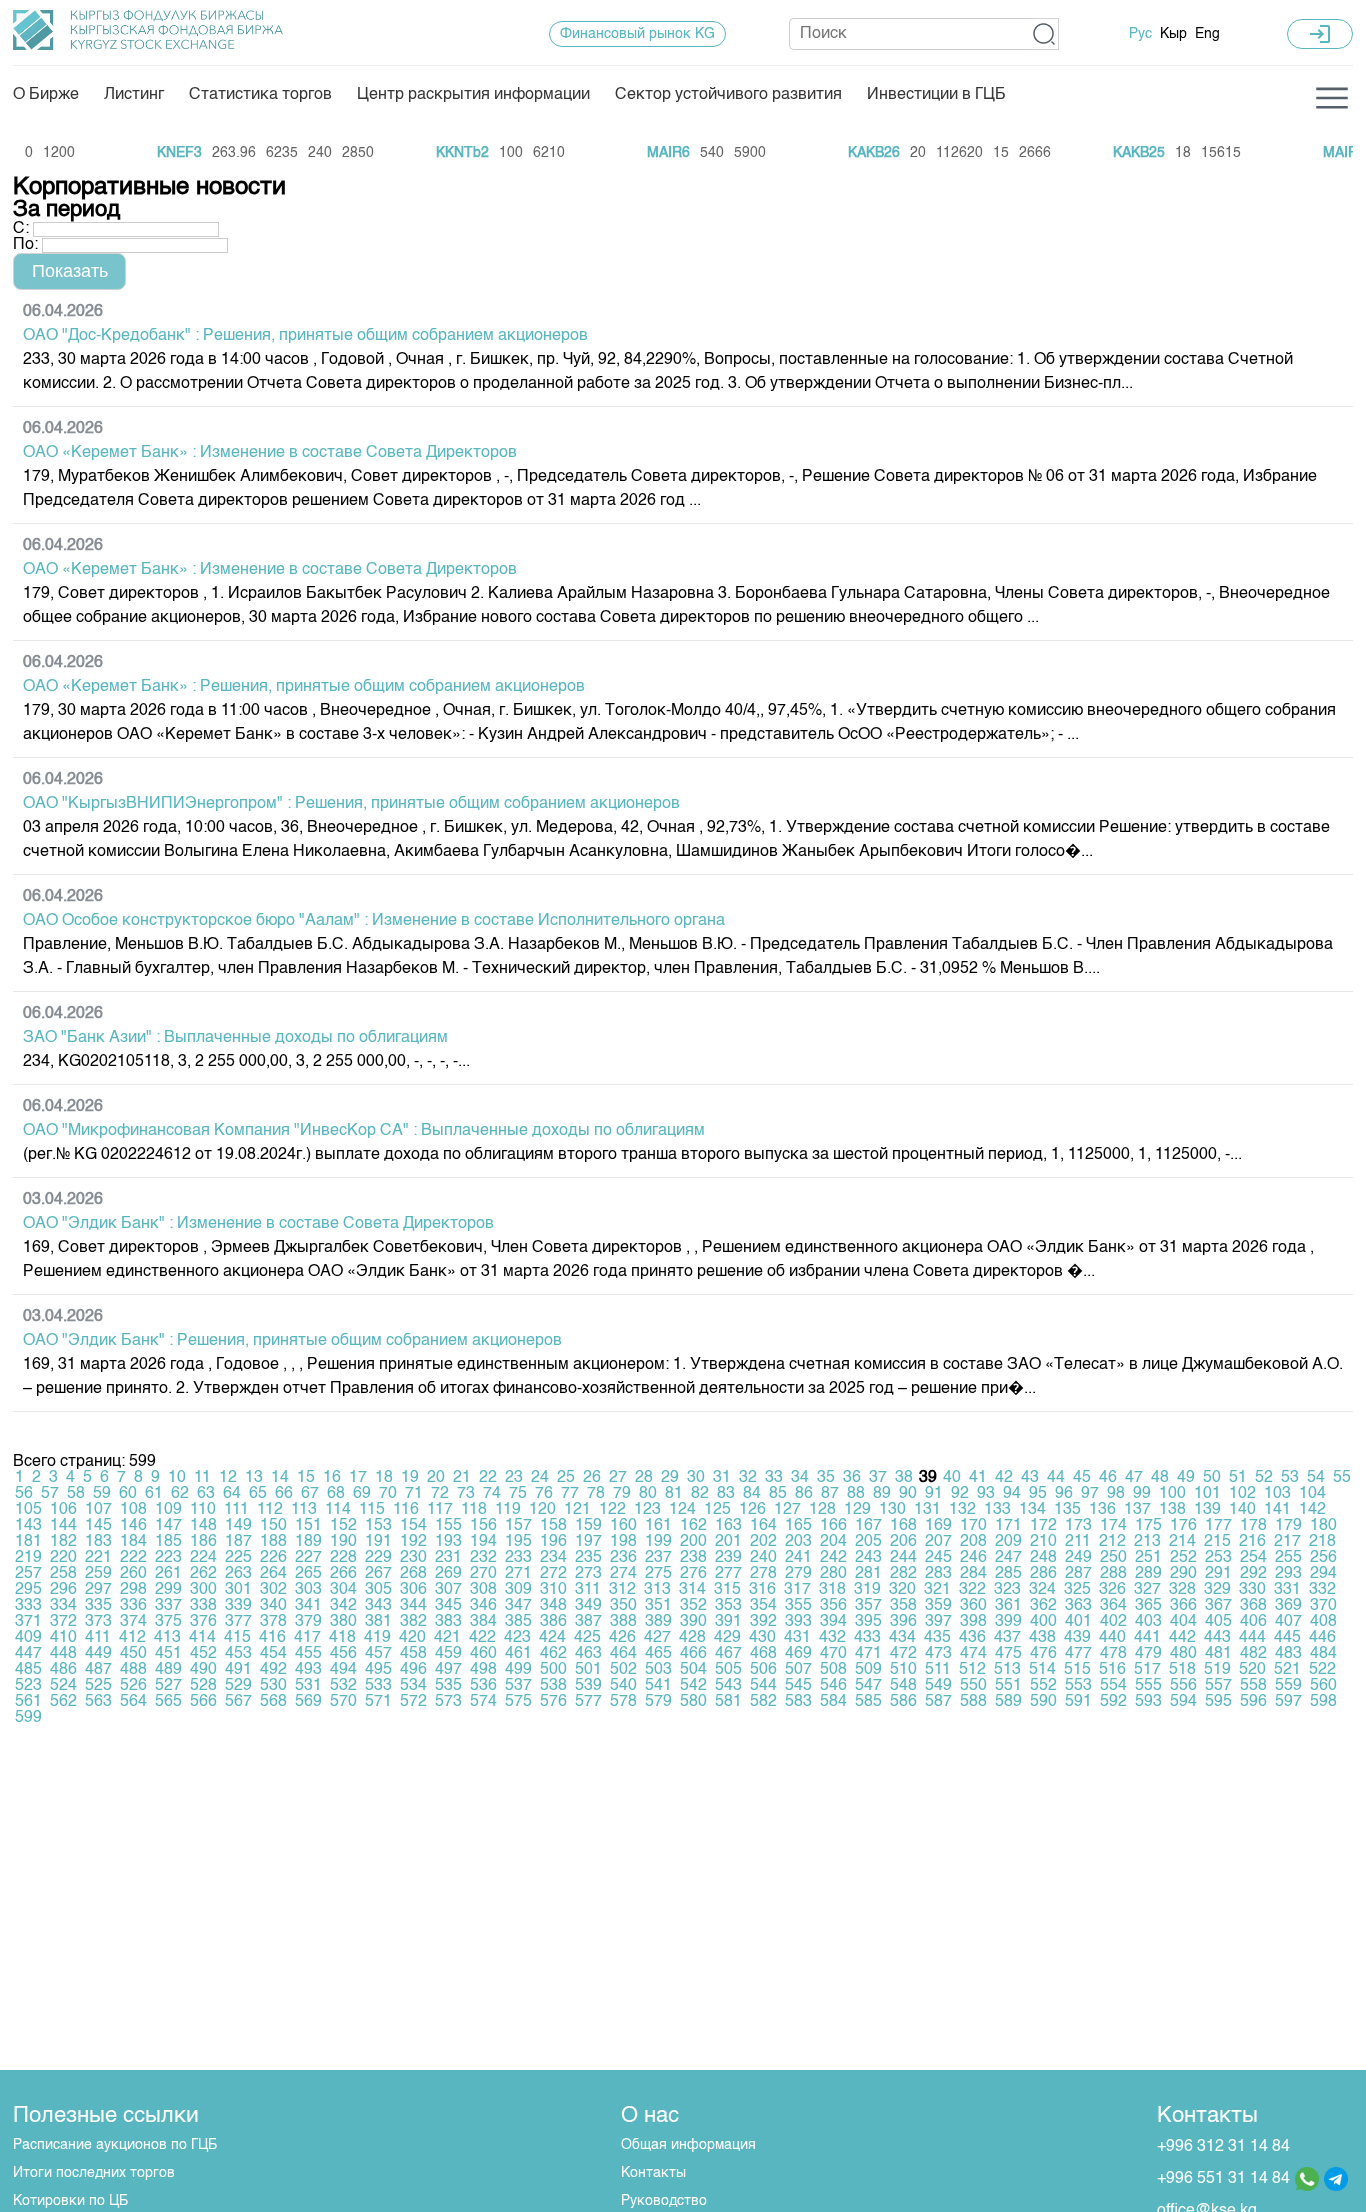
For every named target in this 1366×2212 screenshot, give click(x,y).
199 (658, 1542)
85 (778, 1494)
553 (1078, 1686)
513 (1007, 1670)
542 (693, 1686)
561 (28, 1702)
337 (168, 1606)
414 (202, 1638)
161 (658, 1526)
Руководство (664, 2201)
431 (797, 1638)
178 (1253, 1526)
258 (63, 1574)
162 (693, 1526)
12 (228, 1478)
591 (1078, 1702)
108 (133, 1510)
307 (448, 1590)
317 (797, 1590)
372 (63, 1622)
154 (413, 1526)
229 (378, 1558)
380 (343, 1622)
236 (623, 1558)
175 (1148, 1526)
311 (588, 1590)
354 (763, 1606)
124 (682, 1510)
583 (798, 1702)
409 (28, 1638)
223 (168, 1558)
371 (28, 1622)
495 (378, 1670)
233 (518, 1558)
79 (622, 1494)
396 (903, 1622)
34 (800, 1478)
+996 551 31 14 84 (1223, 2179)
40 (952, 1478)
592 (1113, 1702)
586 (903, 1702)
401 (1078, 1622)
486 (63, 1670)
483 (1288, 1654)
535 (448, 1686)
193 (448, 1542)
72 (440, 1494)
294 (1323, 1574)
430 (762, 1638)
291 (1218, 1574)
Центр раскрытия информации (473, 95)
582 (763, 1702)
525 (98, 1686)
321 (937, 1590)
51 (1238, 1478)
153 (378, 1526)
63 (206, 1494)
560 (1323, 1686)
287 (1078, 1574)
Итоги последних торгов (94, 2173)
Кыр (1173, 34)
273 (588, 1574)
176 (1183, 1526)
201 (728, 1542)
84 (752, 1494)
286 (1043, 1574)
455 (308, 1654)
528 (203, 1686)
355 (798, 1606)
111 (236, 1510)
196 (553, 1542)
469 (798, 1654)
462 (553, 1654)
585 (868, 1702)
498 (483, 1670)
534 (413, 1686)
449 (98, 1654)
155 (448, 1526)
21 (462, 1478)
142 (1312, 1510)
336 (133, 1606)
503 (658, 1670)
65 (258, 1494)
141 (1277, 1510)
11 (202, 1478)
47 (1134, 1478)
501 (588, 1670)
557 (1218, 1686)
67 (310, 1494)
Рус (1140, 34)
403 (1148, 1622)
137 (1137, 1510)
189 (308, 1542)
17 (358, 1478)
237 (658, 1558)
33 (774, 1478)
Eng (1207, 34)
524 (63, 1686)
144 (63, 1526)
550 (973, 1686)
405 (1218, 1622)
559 (1288, 1686)
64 (232, 1494)
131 (927, 1510)
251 (1148, 1558)
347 (518, 1606)
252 (1183, 1558)
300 (203, 1590)
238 (693, 1558)
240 (763, 1558)
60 (128, 1494)
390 (693, 1622)
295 (28, 1590)
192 (413, 1542)
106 (63, 1510)
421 (447, 1638)
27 (618, 1478)
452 (203, 1654)
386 (553, 1622)
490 (203, 1670)
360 (973, 1606)
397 (938, 1622)
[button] (1044, 34)
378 (273, 1622)
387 (588, 1622)
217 (1287, 1542)
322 (972, 1590)
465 (658, 1654)
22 (488, 1478)
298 (133, 1590)
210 (1043, 1542)
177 (1218, 1526)
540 (623, 1686)
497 (448, 1670)
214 (1182, 1542)
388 (623, 1622)
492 (273, 1670)
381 (378, 1622)
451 (168, 1654)
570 (343, 1702)
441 (1147, 1638)
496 (413, 1670)
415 (237, 1638)
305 (378, 1590)
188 (273, 1542)
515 (1077, 1670)
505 (728, 1670)
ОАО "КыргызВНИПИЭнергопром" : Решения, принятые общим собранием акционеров (351, 804)
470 (833, 1654)
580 (693, 1702)
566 (203, 1702)
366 (1183, 1606)
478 (1113, 1654)
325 (1077, 1590)
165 (798, 1526)
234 (553, 1558)
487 (98, 1670)
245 (938, 1558)
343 (378, 1606)
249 (1078, 1558)
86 (804, 1494)
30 (696, 1478)
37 (878, 1478)
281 (868, 1574)
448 (63, 1654)
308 (483, 1590)
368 (1253, 1606)
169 (938, 1526)
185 (168, 1542)
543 (728, 1686)
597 (1288, 1702)
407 (1288, 1622)
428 (692, 1638)
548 (903, 1686)
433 (867, 1638)
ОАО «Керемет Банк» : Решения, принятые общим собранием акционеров (304, 687)
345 (448, 1606)
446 (1322, 1638)
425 (587, 1638)
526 (133, 1686)
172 (1043, 1526)
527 (168, 1686)
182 (63, 1542)
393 (798, 1622)
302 (273, 1590)
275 (658, 1574)
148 (203, 1526)
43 (1030, 1478)
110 (203, 1510)
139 (1207, 1510)
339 (238, 1606)
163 (728, 1526)
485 (28, 1670)
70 (388, 1494)
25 (566, 1478)
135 (1067, 1510)
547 (868, 1686)
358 (903, 1606)
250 (1113, 1558)
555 (1148, 1686)
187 (238, 1542)
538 (553, 1686)
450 (133, 1654)
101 (1207, 1494)
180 (1323, 1526)
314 (692, 1590)
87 (830, 1494)
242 (833, 1558)
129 (857, 1510)
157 (518, 1526)
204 (833, 1542)
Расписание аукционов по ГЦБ (115, 2145)
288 (1113, 1574)
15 (306, 1478)
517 (1147, 1670)
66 (284, 1494)
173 (1078, 1526)
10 (177, 1478)
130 (892, 1510)
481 (1218, 1654)
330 (1252, 1590)
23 (514, 1478)
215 (1217, 1542)
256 (1323, 1558)
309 (518, 1590)
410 (63, 1638)
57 (50, 1494)
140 (1242, 1510)
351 (658, 1606)
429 (727, 1638)
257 (28, 1574)
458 (413, 1654)
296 (63, 1590)
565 (168, 1702)
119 (508, 1510)
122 (612, 1510)
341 (308, 1606)
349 (588, 1606)
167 (868, 1526)
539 (588, 1686)
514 (1042, 1670)
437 (1007, 1638)
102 (1242, 1494)
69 (362, 1494)
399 (1008, 1622)
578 (623, 1702)
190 (343, 1542)
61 (154, 1494)
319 (867, 1590)
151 (308, 1526)
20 (436, 1478)
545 (798, 1686)
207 (938, 1542)
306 (413, 1590)
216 (1252, 1542)
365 (1148, 1606)
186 (203, 1542)
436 (972, 1638)
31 (722, 1478)
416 (272, 1638)
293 (1288, 1574)
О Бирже (46, 95)
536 (483, 1686)
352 (693, 1606)
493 (308, 1670)
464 (623, 1654)
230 (413, 1558)
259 (98, 1574)
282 (903, 1574)
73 (466, 1494)
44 (1056, 1478)
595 (1218, 1702)
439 (1077, 1638)
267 (378, 1574)
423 (517, 1638)
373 (98, 1622)
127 (787, 1510)
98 (1116, 1494)
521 (1287, 1670)
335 (98, 1606)
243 (868, 1558)
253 (1218, 1558)
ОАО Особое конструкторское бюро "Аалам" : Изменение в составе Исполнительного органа (374, 921)
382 (413, 1622)
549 (938, 1686)
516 (1112, 1670)
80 (648, 1494)
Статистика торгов (260, 95)
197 (588, 1542)
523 (28, 1686)
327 (1147, 1590)
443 (1217, 1638)
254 (1253, 1558)
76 (544, 1494)
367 (1218, 1606)
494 (343, 1670)
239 (728, 1558)
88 (856, 1494)
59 (102, 1494)
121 (577, 1510)
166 (833, 1526)
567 (238, 1702)
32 (748, 1478)
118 (474, 1510)
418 (342, 1638)
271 (518, 1574)
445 (1287, 1638)
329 (1217, 1590)
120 (542, 1510)
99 (1142, 1494)
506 (763, 1670)
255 (1288, 1558)
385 (518, 1622)
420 (412, 1638)
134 (1032, 1510)
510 (903, 1670)
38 (904, 1478)
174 (1113, 1526)
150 (273, 1526)
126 (752, 1510)
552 (1043, 1686)
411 (98, 1638)
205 (868, 1542)
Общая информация (688, 2145)
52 (1264, 1478)
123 (647, 1510)
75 (518, 1494)
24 (540, 1478)
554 (1113, 1686)
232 (483, 1558)
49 (1186, 1478)
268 (413, 1574)
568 (273, 1702)
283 (938, 1574)
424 (552, 1638)
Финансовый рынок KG (637, 34)
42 (1004, 1478)
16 (332, 1478)
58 (76, 1494)
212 (1112, 1542)
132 (962, 1510)
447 (28, 1654)
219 (28, 1558)
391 (728, 1622)
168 (903, 1526)
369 (1288, 1606)
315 (727, 1590)
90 (908, 1494)
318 (832, 1590)
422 (482, 1638)
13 (254, 1478)
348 (553, 1606)
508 (833, 1670)
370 (1323, 1606)
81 (674, 1494)
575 (518, 1702)
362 (1043, 1606)
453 (238, 1654)
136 (1102, 1510)
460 (483, 1654)
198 (623, 1542)
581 (728, 1702)
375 (168, 1622)
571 (378, 1702)
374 (133, 1622)
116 (406, 1510)
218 (1322, 1542)
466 (693, 1654)
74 (492, 1494)
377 (238, 1622)
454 (273, 1654)
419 (377, 1638)
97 (1090, 1494)
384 (483, 1622)
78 (596, 1494)
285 (1008, 1574)
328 (1182, 1590)
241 (798, 1558)
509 (868, 1670)
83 (726, 1494)
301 (238, 1590)
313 (657, 1590)
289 (1148, 1574)
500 (553, 1670)
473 (938, 1654)
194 (483, 1542)
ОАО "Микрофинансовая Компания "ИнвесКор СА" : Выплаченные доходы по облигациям (364, 1131)
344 (413, 1606)
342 (343, 1606)
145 (98, 1526)
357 (868, 1606)
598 (1323, 1702)
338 (203, 1606)
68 (336, 1494)
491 (238, 1670)
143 (28, 1526)
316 (762, 1590)
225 (238, 1558)
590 (1043, 1702)
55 (1342, 1478)
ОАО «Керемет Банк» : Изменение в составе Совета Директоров (270, 453)
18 (384, 1478)
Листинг (134, 95)
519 (1217, 1670)
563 (98, 1702)
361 (1008, 1606)
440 (1112, 1638)
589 (1008, 1702)
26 (592, 1478)
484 (1323, 1654)
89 (882, 1494)
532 (343, 1686)
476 (1043, 1654)
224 (203, 1558)
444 (1252, 1638)
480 (1183, 1654)
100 (1172, 1494)
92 (960, 1494)
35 (826, 1478)
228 (343, 1558)
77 (570, 1494)
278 (763, 1574)
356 (833, 1606)
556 (1183, 1686)
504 (693, 1670)
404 (1183, 1622)
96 (1064, 1494)
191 (378, 1542)
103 (1277, 1494)
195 (518, 1542)
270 (483, 1574)
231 (448, 1558)
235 (588, 1558)
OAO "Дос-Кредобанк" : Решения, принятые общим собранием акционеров (305, 336)
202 (763, 1542)
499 (518, 1670)
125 (717, 1510)
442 (1182, 1638)
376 (203, 1622)
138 (1172, 1510)
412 (132, 1638)
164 (763, 1526)
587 (938, 1702)
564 (133, 1702)
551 (1008, 1686)
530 (273, 1686)
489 (168, 1670)
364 (1113, 1606)
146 (133, 1526)
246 (973, 1558)
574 (483, 1702)
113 (304, 1510)
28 (644, 1478)
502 (623, 1670)
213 (1147, 1542)
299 (168, 1590)
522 (1322, 1670)
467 (728, 1654)
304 (343, 1590)
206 (903, 1542)
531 (308, 1686)
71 (414, 1494)
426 (622, 1638)
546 (833, 1686)
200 (693, 1542)
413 (167, 1638)
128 (822, 1510)
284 (973, 1574)
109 (168, 1510)
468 (763, 1654)
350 (623, 1606)
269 (448, 1574)
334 (63, 1606)
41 (978, 1478)
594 (1183, 1702)
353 (728, 1606)
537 (518, 1686)
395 (868, 1622)
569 (308, 1702)
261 (168, 1574)
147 (168, 1526)
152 (343, 1526)
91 (934, 1494)
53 (1290, 1478)
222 (133, 1558)
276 (693, 1574)
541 (658, 1686)
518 (1182, 1670)
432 (832, 1638)
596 (1253, 1702)
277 (728, 1574)
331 (1287, 1590)
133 (997, 1510)
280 (833, 1574)
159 (588, 1526)
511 (938, 1670)
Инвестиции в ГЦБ (936, 95)
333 (28, 1606)
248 (1043, 1558)
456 (343, 1654)
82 (700, 1494)
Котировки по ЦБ (70, 2201)
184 (133, 1542)
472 (903, 1654)
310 (553, 1590)
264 (273, 1574)
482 (1253, 1654)
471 (868, 1654)
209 (1008, 1542)
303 (308, 1590)
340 (273, 1606)
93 (986, 1494)
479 (1148, 1654)
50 (1212, 1478)
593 (1148, 1702)
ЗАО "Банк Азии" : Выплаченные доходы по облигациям (235, 1038)
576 (553, 1702)
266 (343, 1574)
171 (1008, 1526)
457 (378, 1654)
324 (1042, 1590)
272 (553, 1574)
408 (1323, 1622)
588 (973, 1702)
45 (1082, 1478)
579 (658, 1702)
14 (280, 1478)
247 (1008, 1558)
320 (902, 1590)
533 (378, 1686)
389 (658, 1622)
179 (1288, 1526)
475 (1008, 1654)
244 (903, 1558)
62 (180, 1494)
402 (1113, 1622)
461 (518, 1654)
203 (798, 1542)
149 (238, 1526)
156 (483, 1526)
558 (1253, 1686)
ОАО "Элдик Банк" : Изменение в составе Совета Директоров (258, 1224)
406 (1253, 1622)
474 (973, 1654)
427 (657, 1638)
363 (1078, 1606)
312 (622, 1590)
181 (28, 1542)
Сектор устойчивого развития (728, 95)
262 (203, 1574)
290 (1183, 1574)
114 (338, 1510)
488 (133, 1670)
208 (973, 1542)
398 (973, 1622)
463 (588, 1654)
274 (623, 1574)
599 (28, 1718)
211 (1078, 1542)
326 (1112, 1590)
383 (448, 1622)
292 (1253, 1574)
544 (763, 1686)
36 (852, 1478)
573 (448, 1702)
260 (133, 1574)
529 (238, 1686)
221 (98, 1558)
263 (238, 1574)
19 (410, 1478)
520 (1252, 1670)
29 (670, 1478)
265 (308, 1574)
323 (1007, 1590)
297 (98, 1590)
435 (937, 1638)
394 (833, 1622)
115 (372, 1510)
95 (1038, 1494)
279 (798, 1574)
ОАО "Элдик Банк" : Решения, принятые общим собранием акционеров (292, 1341)
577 (588, 1702)
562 (63, 1702)
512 (972, 1670)
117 (440, 1510)
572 (413, 1702)
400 (1043, 1622)
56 (24, 1494)
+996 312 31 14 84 (1223, 2147)
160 (623, 1526)
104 (1312, 1494)
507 (798, 1670)
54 (1316, 1478)
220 (63, 1558)
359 (938, 1606)
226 (273, 1558)
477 (1078, 1654)
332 (1322, 1590)
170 (973, 1526)
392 (763, 1622)
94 (1012, 1494)
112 (270, 1510)
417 (307, 1638)
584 (833, 1702)
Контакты (653, 2173)
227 (308, 1558)
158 (553, 1526)
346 (483, 1606)
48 (1160, 1478)
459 (448, 1654)
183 (98, 1542)
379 (308, 1622)
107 (98, 1510)
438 (1042, 1638)
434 (902, 1638)
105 (28, 1510)
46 (1108, 1478)
